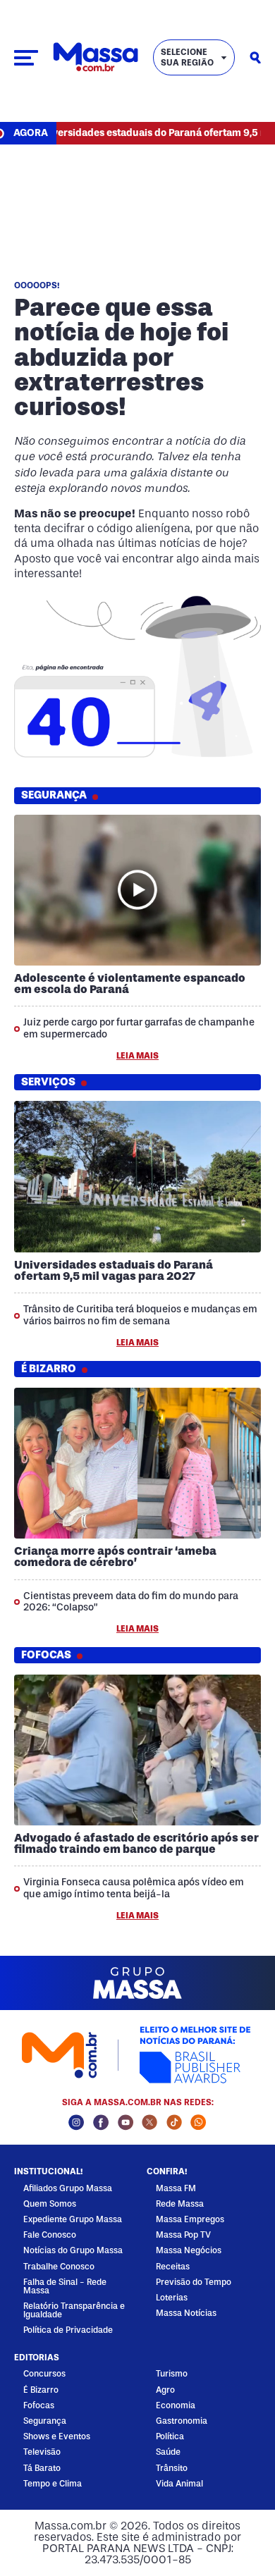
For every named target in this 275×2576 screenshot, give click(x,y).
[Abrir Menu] (26, 58)
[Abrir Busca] (255, 58)
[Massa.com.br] (96, 57)
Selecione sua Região (187, 57)
